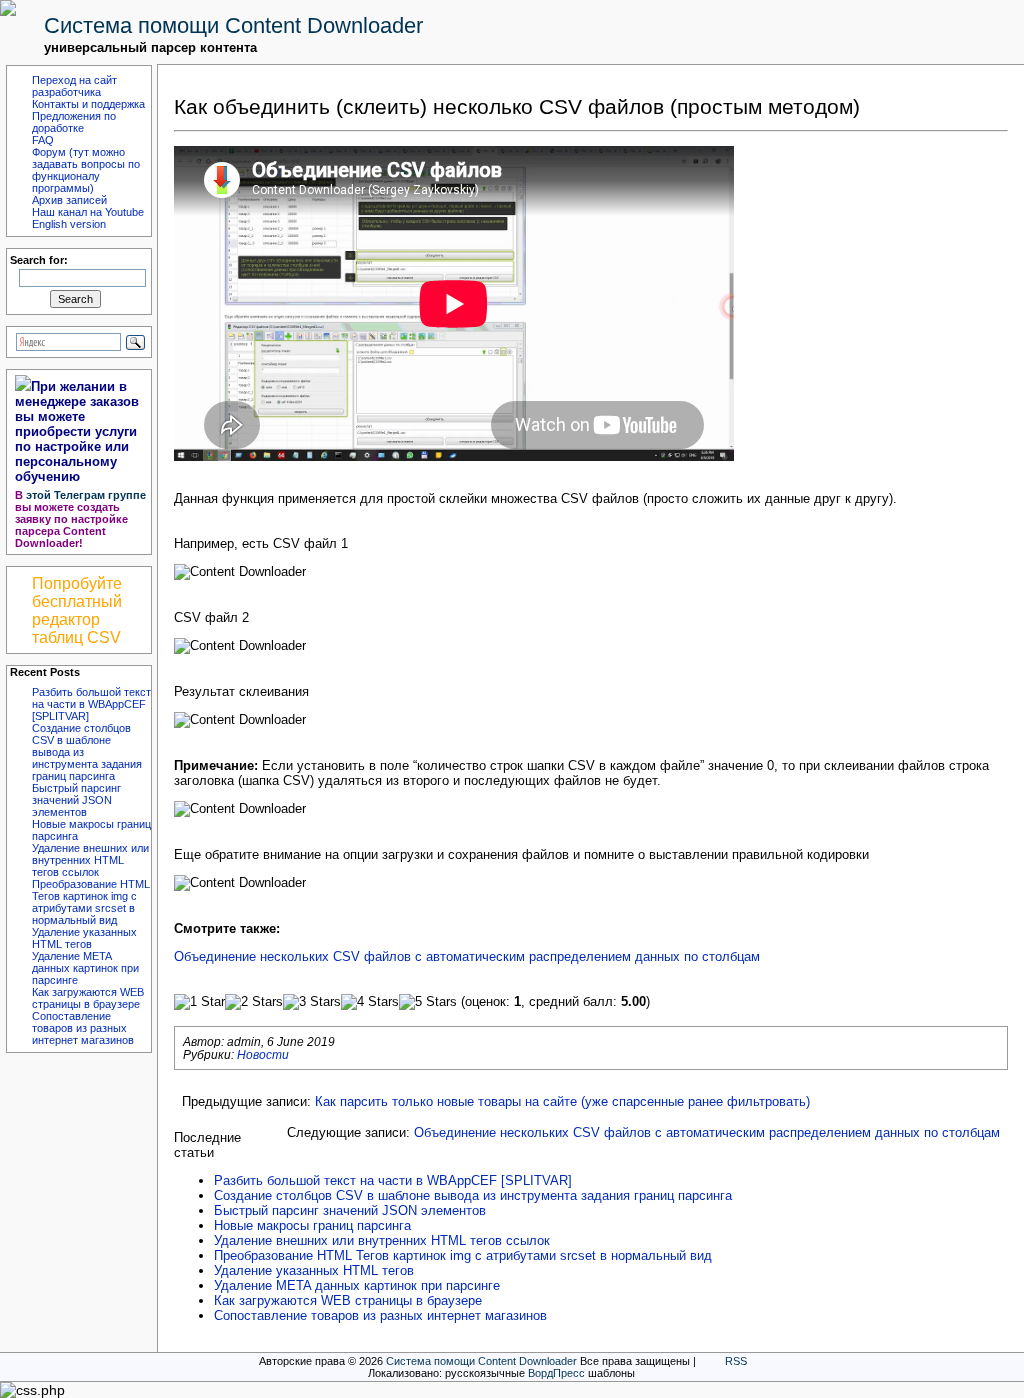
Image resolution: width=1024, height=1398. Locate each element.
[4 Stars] (370, 1002)
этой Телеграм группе (86, 495)
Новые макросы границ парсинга (312, 1225)
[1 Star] (199, 1002)
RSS (736, 1361)
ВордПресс (556, 1373)
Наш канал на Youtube (88, 212)
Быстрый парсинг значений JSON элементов (76, 800)
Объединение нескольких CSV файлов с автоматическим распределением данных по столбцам (467, 956)
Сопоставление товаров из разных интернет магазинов (83, 1028)
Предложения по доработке (74, 122)
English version (69, 224)
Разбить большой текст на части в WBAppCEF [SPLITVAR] (91, 704)
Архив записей (69, 200)
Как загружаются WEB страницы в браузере (88, 998)
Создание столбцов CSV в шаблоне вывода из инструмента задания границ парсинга (473, 1195)
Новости (263, 1054)
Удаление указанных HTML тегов (84, 938)
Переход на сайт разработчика (74, 86)
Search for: (39, 260)
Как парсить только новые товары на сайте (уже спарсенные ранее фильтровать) (562, 1101)
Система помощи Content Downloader (233, 25)
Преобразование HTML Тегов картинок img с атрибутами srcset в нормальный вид (91, 902)
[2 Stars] (254, 1002)
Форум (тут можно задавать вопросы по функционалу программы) (86, 170)
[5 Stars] (428, 1002)
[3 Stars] (312, 1002)
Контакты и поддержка (88, 104)
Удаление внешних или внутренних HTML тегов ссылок (90, 860)
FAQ (43, 140)
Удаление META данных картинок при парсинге (85, 968)
